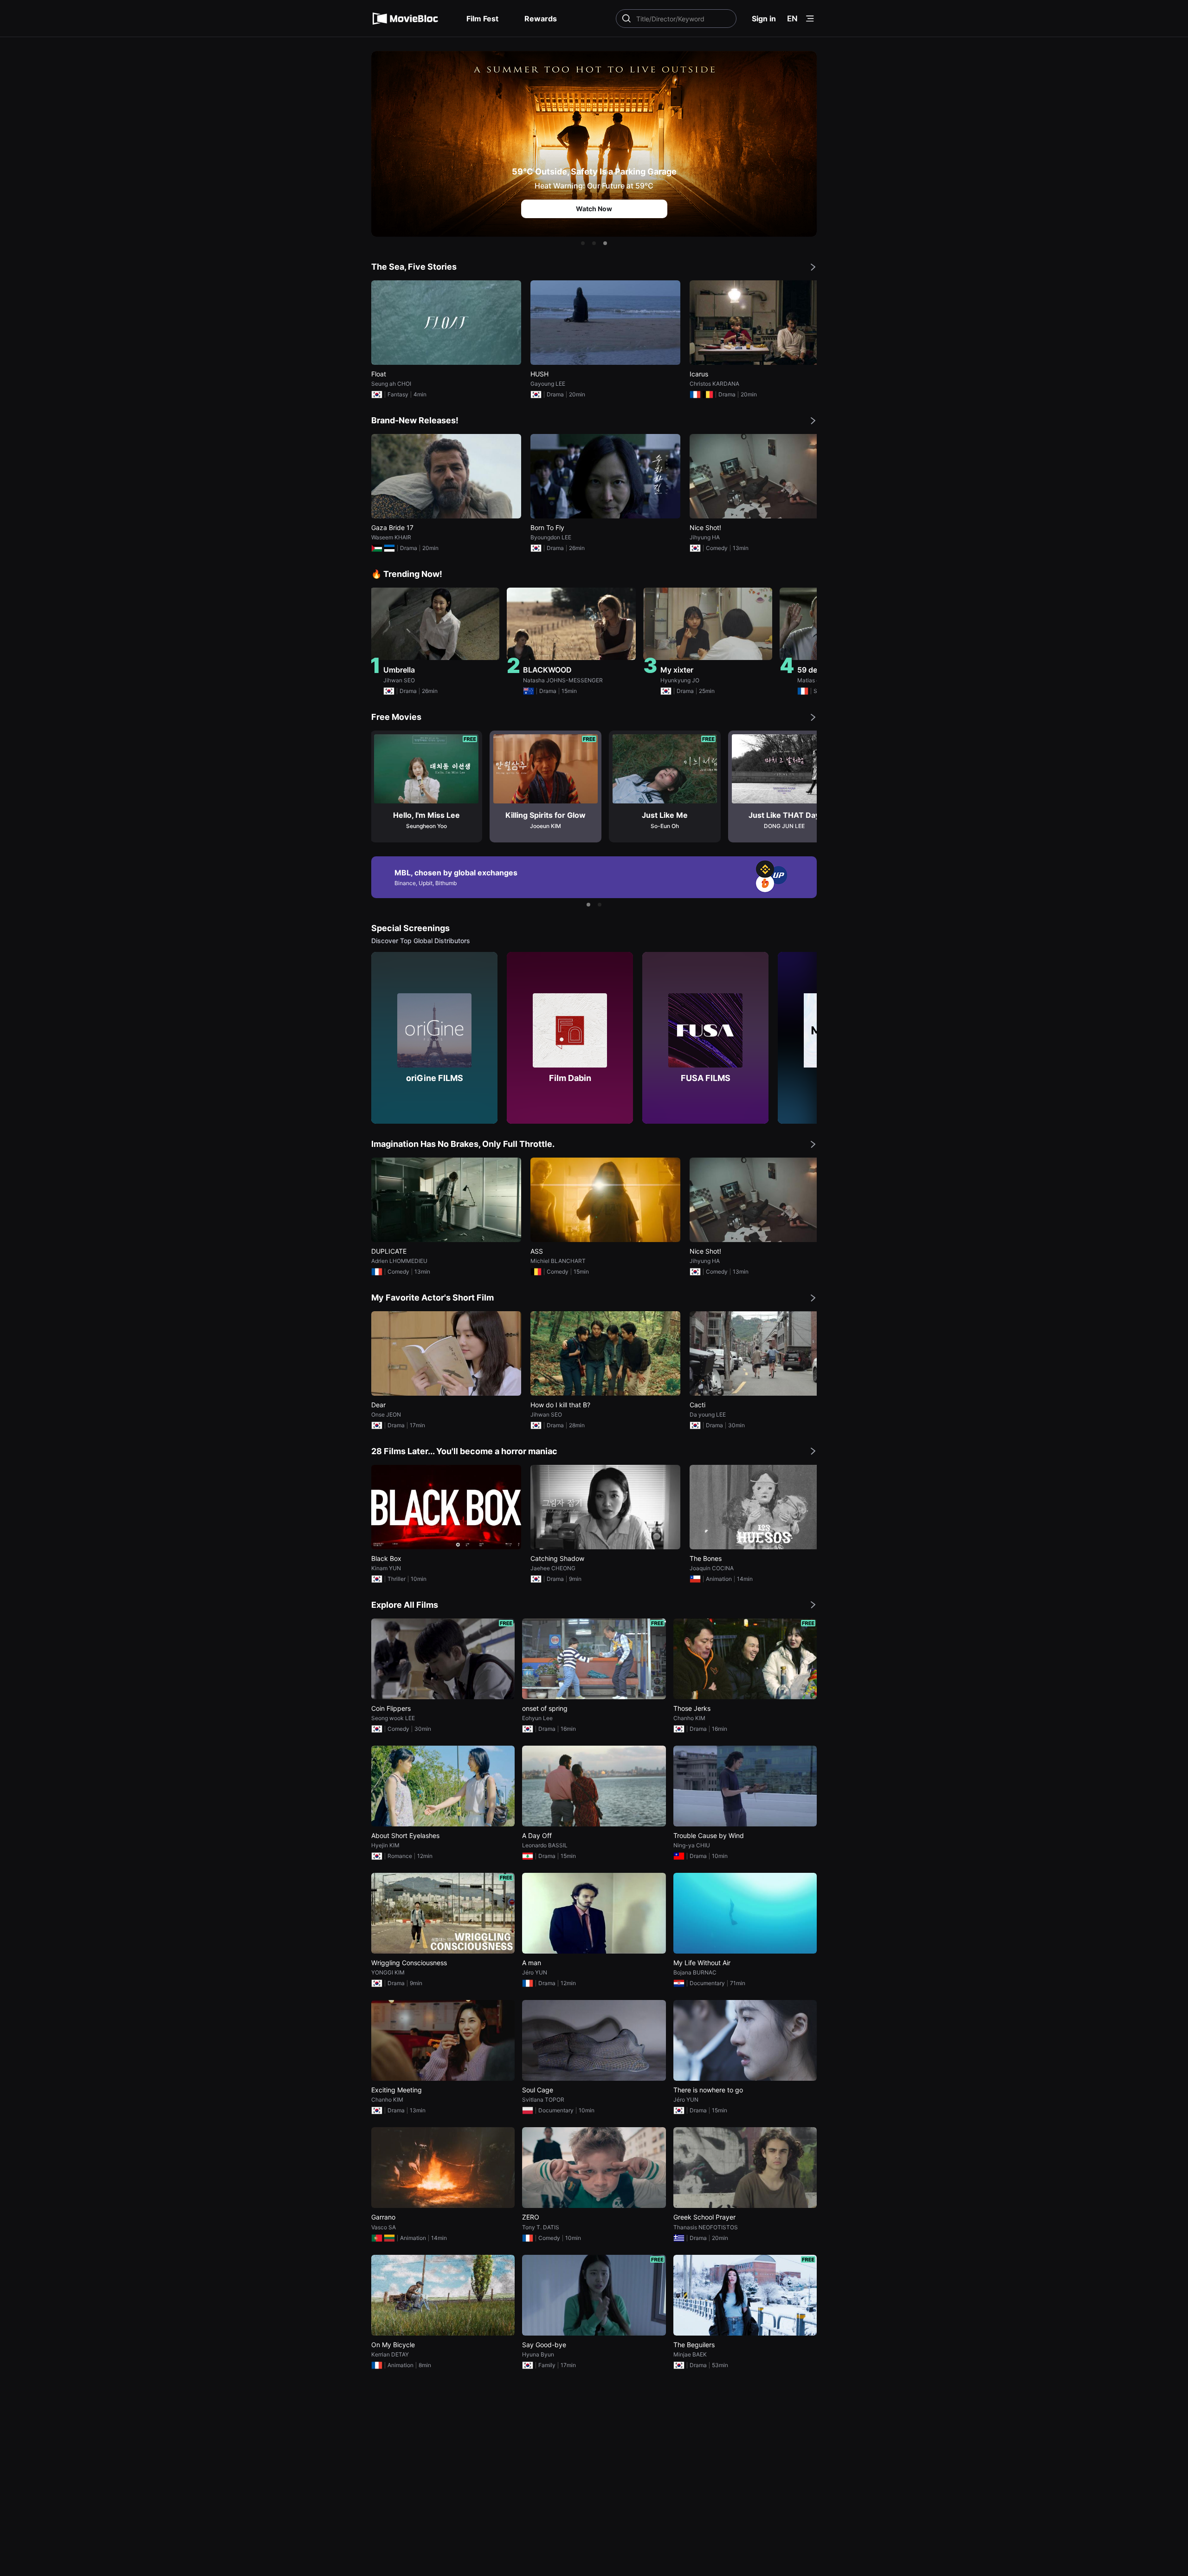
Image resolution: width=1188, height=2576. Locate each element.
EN (792, 19)
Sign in (764, 19)
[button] (583, 243)
